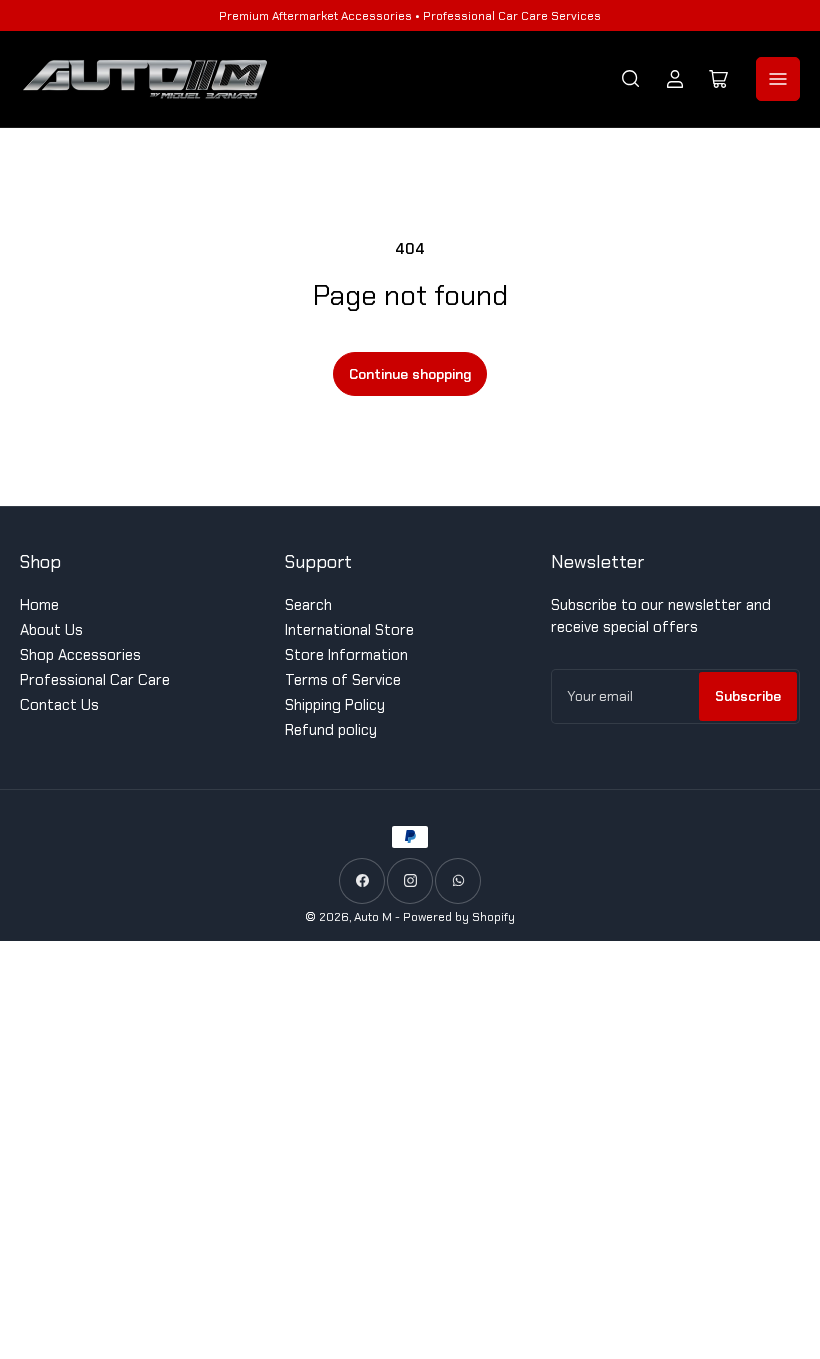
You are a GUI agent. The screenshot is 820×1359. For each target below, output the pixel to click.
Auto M (373, 917)
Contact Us (59, 705)
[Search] (631, 79)
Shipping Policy (335, 705)
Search (308, 605)
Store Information (346, 655)
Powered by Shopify (459, 917)
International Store (349, 630)
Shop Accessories (80, 655)
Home (39, 605)
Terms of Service (343, 680)
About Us (51, 630)
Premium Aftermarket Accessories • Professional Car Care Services (410, 16)
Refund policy (331, 730)
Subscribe (748, 696)
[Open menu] (778, 79)
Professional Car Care (95, 680)
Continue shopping (410, 374)
